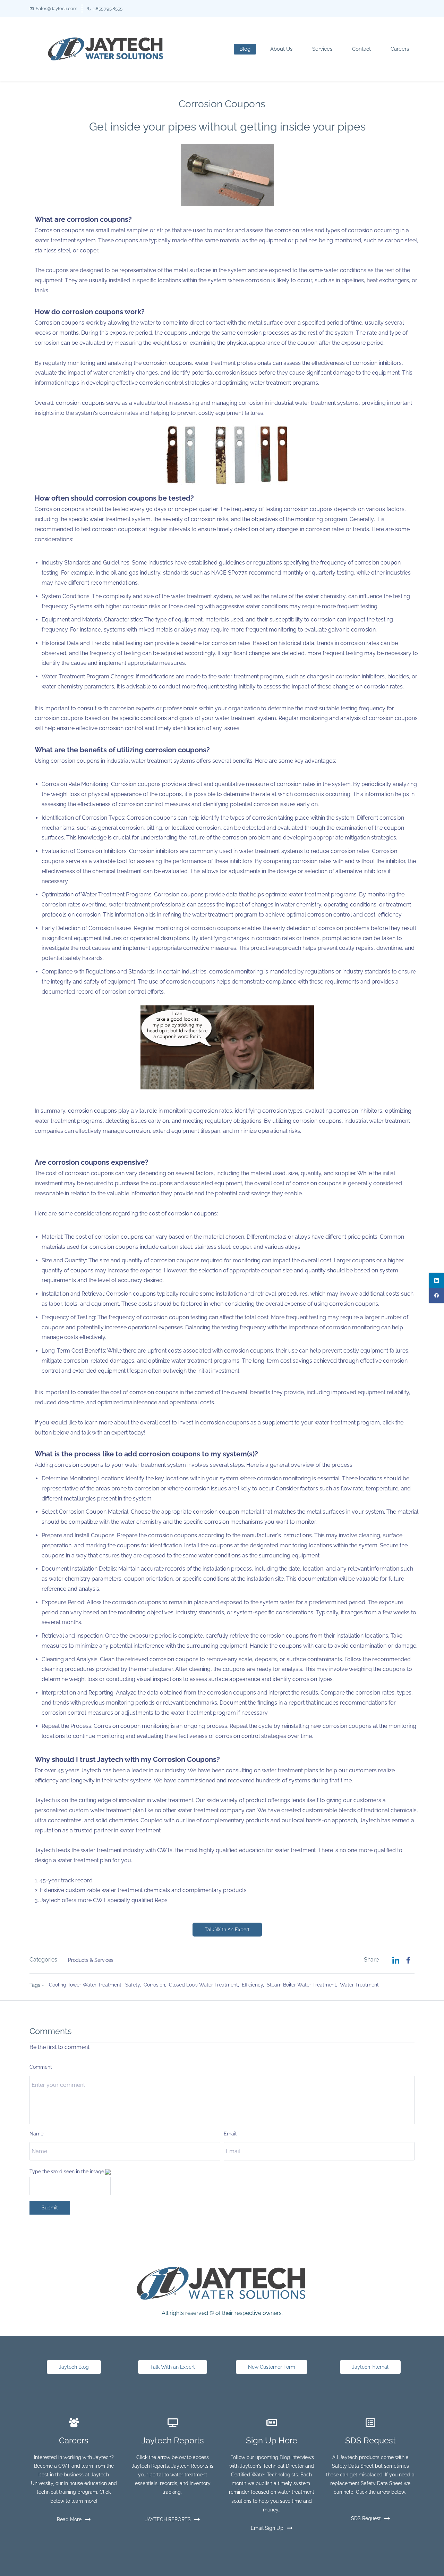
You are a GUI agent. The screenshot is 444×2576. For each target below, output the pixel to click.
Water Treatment (359, 1985)
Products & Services (91, 1960)
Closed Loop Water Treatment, (205, 1985)
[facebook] (437, 1295)
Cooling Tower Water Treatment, (87, 1985)
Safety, (134, 1985)
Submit (50, 2208)
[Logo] (105, 49)
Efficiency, (254, 1985)
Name (36, 2134)
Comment (41, 2067)
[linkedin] (437, 1281)
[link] (227, 148)
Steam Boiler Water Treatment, (303, 1985)
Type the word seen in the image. (67, 2172)
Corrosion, (156, 1985)
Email (230, 2134)
